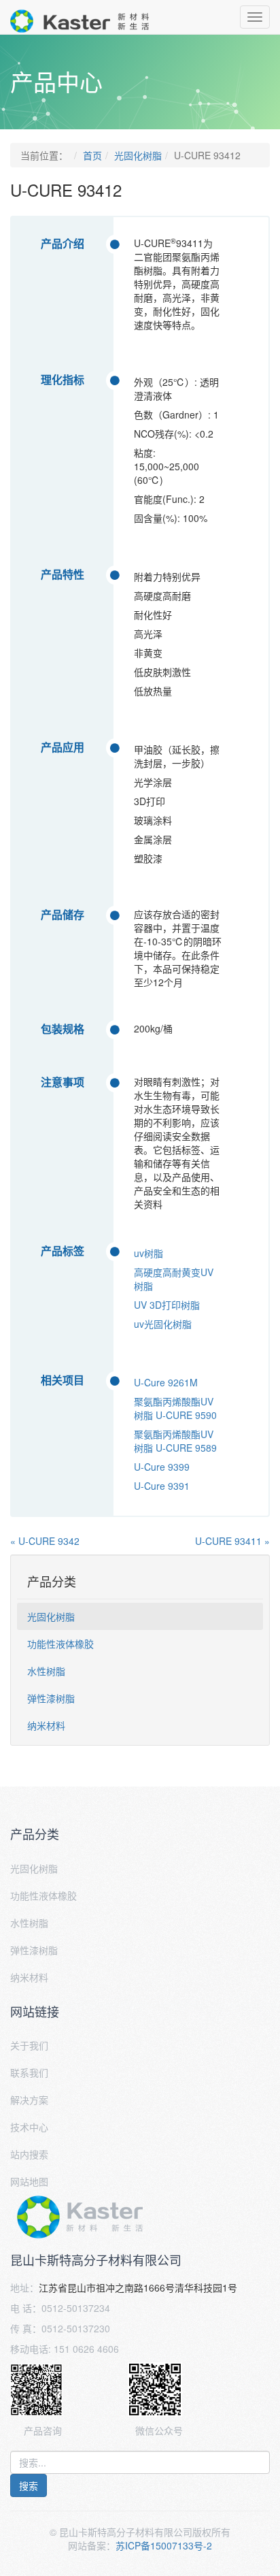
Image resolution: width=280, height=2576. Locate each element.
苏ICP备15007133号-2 (164, 2545)
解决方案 (29, 2100)
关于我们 (29, 2045)
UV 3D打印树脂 (167, 1305)
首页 (92, 155)
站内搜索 (29, 2154)
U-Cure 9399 (162, 1467)
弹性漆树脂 (51, 1698)
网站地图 (29, 2181)
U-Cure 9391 (162, 1486)
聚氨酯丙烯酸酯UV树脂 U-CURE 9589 (175, 1441)
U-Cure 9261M (166, 1382)
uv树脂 (148, 1253)
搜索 (29, 2485)
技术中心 (29, 2127)
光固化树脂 (138, 155)
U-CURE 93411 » (232, 1541)
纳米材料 (46, 1725)
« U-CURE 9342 (45, 1541)
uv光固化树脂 (163, 1324)
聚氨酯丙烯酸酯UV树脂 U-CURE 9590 (175, 1408)
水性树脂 (46, 1671)
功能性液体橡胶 (60, 1644)
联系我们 (29, 2072)
